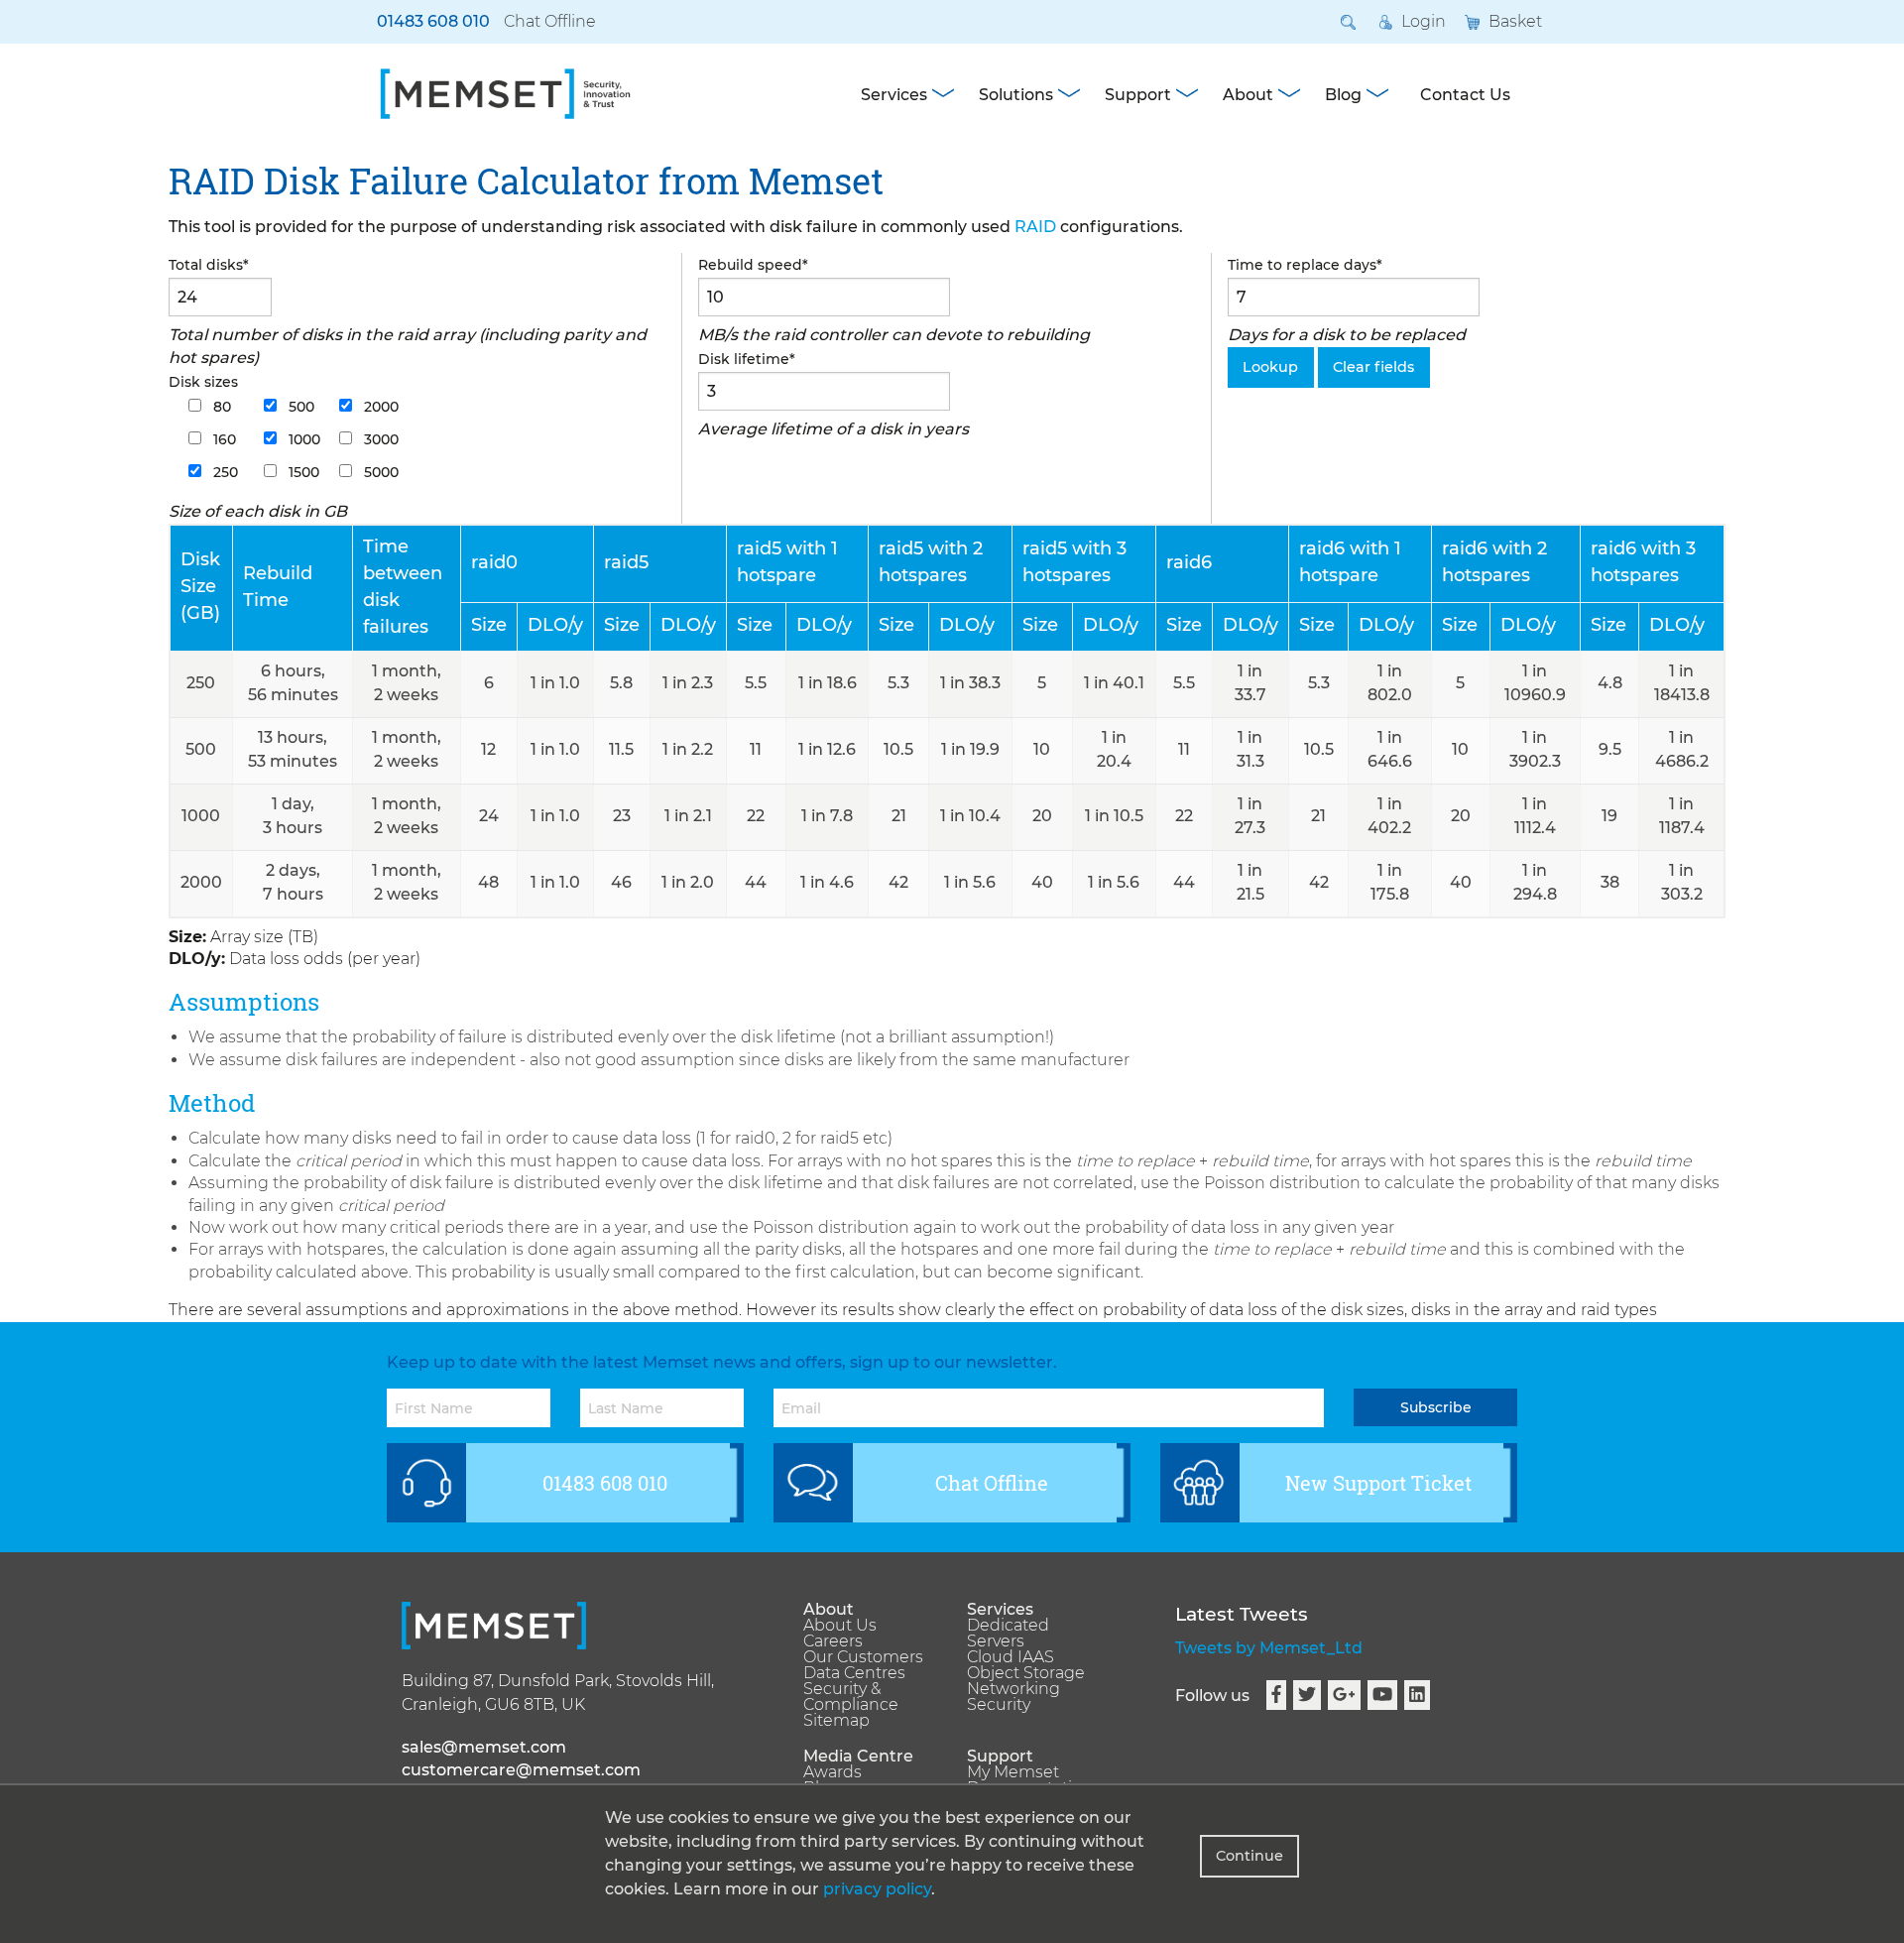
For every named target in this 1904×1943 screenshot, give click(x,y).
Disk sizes (203, 382)
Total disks (209, 265)
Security (999, 1705)
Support (1138, 95)
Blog (1343, 95)
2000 (379, 407)
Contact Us (1465, 95)
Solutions (1016, 95)
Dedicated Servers (1008, 1634)
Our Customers (863, 1657)
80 (220, 407)
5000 (379, 472)
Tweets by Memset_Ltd (1269, 1648)
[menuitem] (870, 1610)
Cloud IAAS (1011, 1657)
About (1248, 95)
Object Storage (1026, 1673)
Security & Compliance (851, 1697)
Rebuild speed (753, 265)
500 (299, 407)
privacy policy (877, 1889)
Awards (833, 1772)
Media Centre (858, 1757)
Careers (833, 1641)
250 (224, 472)
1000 (302, 439)
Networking (1013, 1689)
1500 (302, 472)
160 (223, 439)
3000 (379, 439)
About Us (840, 1626)
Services (894, 95)
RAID (1035, 227)
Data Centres (854, 1673)
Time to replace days (1305, 265)
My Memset (1013, 1772)
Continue (1249, 1856)
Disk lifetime (747, 359)
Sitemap (836, 1721)
